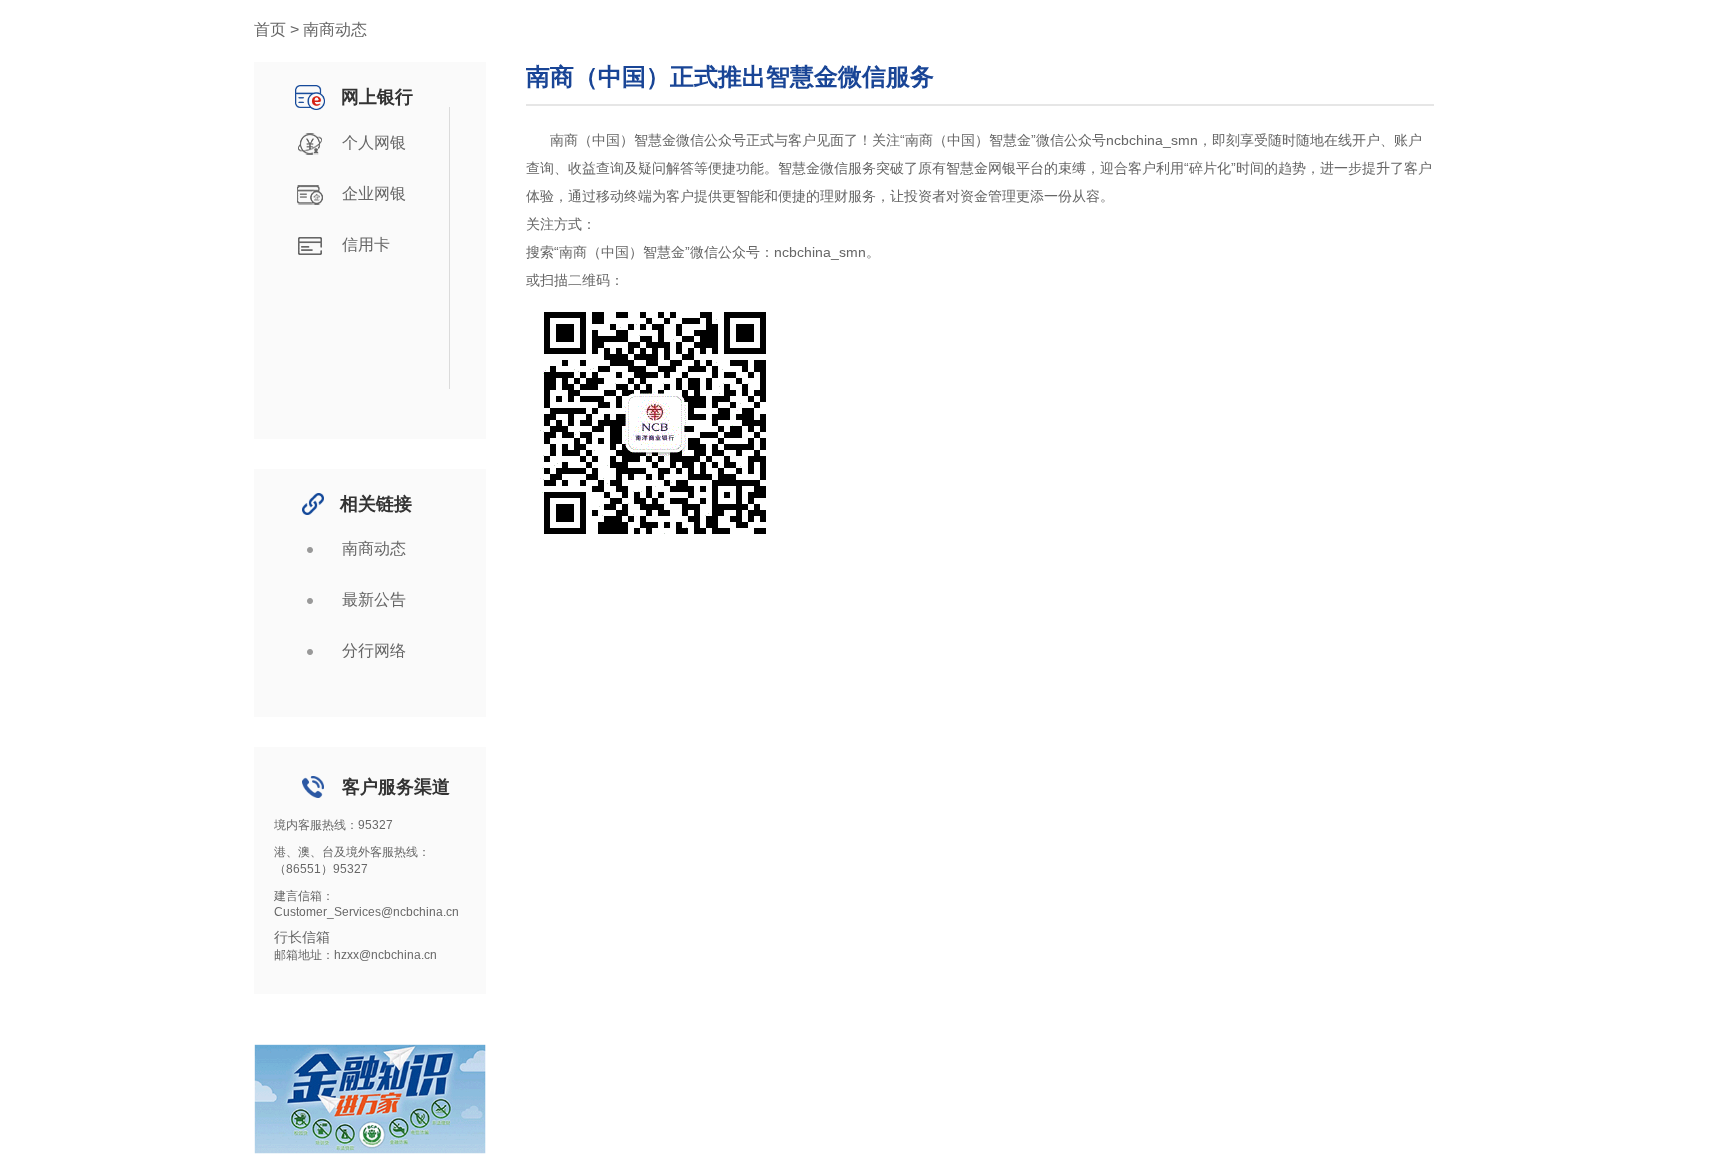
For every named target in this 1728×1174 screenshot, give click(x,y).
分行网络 (374, 650)
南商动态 (374, 548)
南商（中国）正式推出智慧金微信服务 (730, 76)
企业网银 (374, 193)
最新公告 (374, 599)
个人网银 (374, 142)
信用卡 (366, 244)
